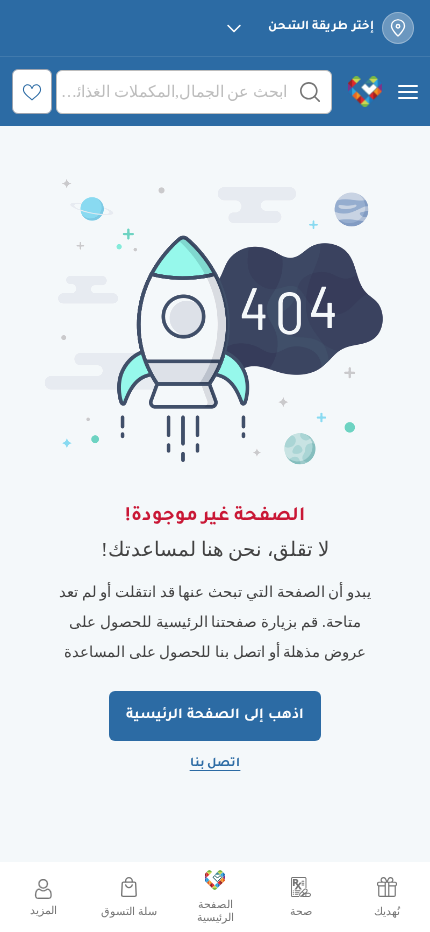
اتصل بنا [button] (215, 764)
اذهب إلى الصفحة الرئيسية (214, 715)
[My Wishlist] (32, 91)
